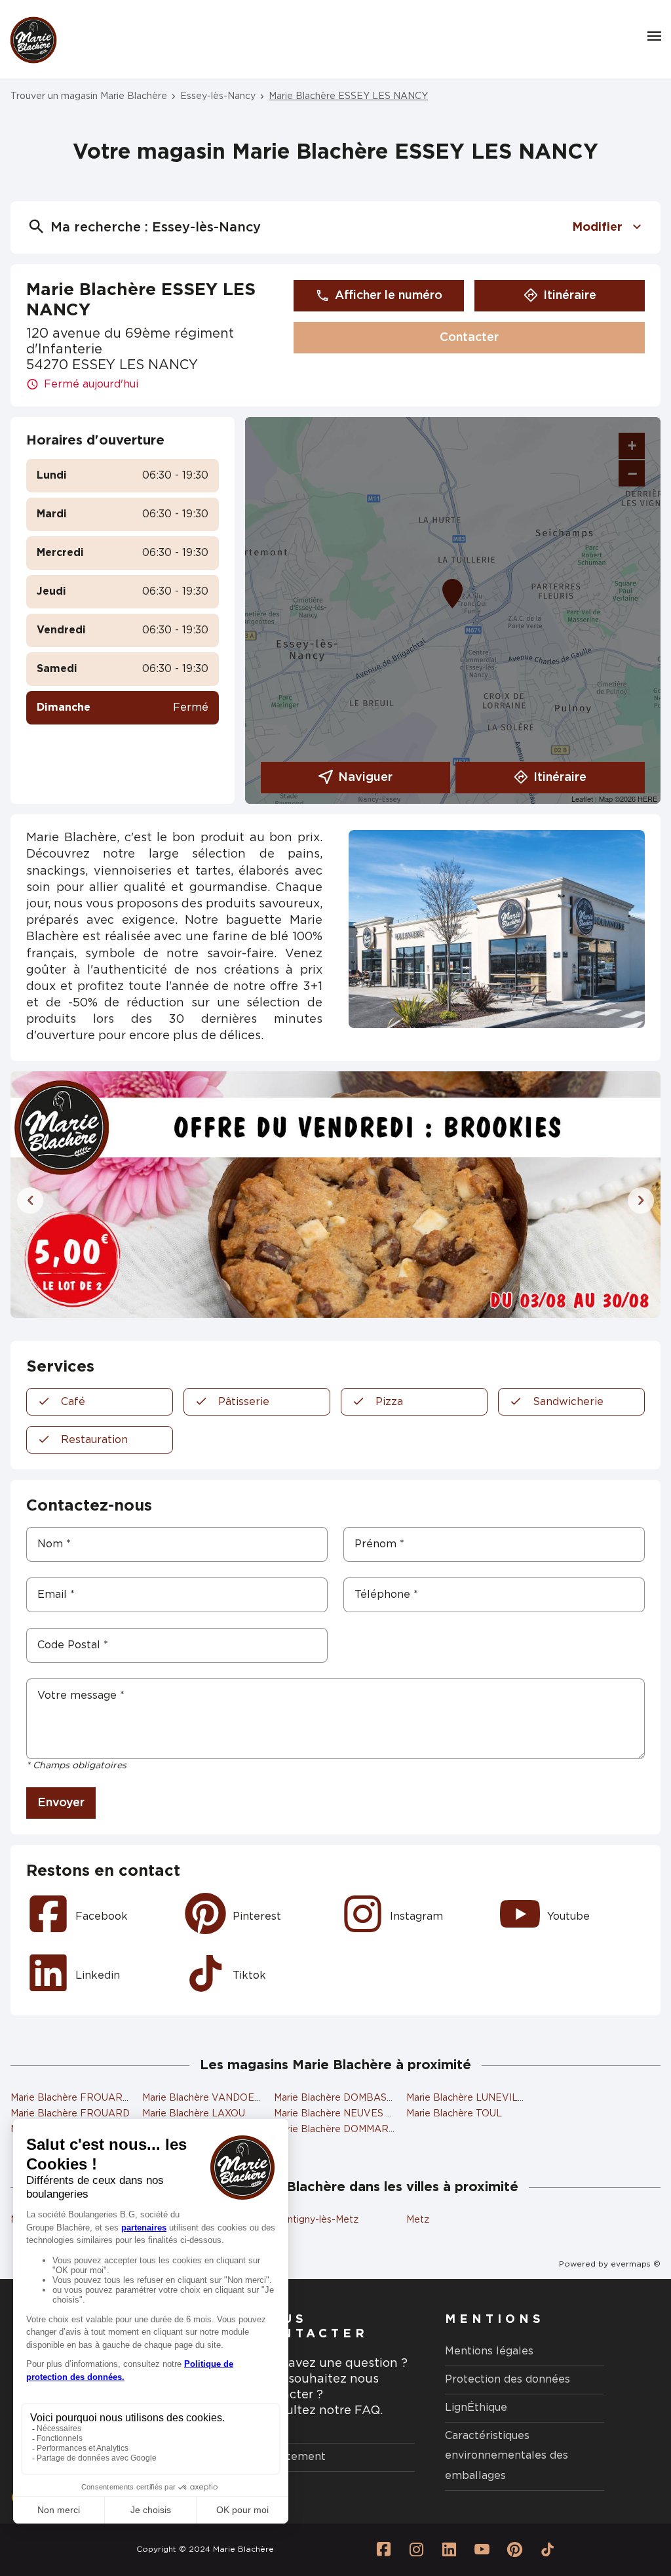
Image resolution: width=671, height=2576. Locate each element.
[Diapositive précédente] (30, 1200)
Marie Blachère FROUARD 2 (74, 2098)
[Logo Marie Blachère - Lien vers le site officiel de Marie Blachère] (33, 40)
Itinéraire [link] (570, 296)
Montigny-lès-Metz (316, 2220)
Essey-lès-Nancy (218, 96)
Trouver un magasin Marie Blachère (89, 96)
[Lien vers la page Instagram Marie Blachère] (417, 2550)
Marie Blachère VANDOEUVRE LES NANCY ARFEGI (261, 2098)
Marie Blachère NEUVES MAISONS (352, 2114)
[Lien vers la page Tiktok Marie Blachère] (548, 2550)
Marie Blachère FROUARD (70, 2114)
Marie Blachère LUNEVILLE (468, 2098)
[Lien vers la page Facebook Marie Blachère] (384, 2550)
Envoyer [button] (61, 1803)
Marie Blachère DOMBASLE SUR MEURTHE (373, 2098)
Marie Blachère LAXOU (194, 2114)
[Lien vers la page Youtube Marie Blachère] (482, 2550)
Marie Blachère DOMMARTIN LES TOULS (367, 2130)
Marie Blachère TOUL (454, 2114)
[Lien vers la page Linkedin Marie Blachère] (450, 2550)
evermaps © (636, 2264)
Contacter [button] (469, 338)
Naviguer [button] (365, 778)
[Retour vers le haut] (621, 2500)
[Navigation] (654, 36)
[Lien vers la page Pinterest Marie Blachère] (515, 2550)
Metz (418, 2220)
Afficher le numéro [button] (389, 296)
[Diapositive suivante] (641, 1200)
